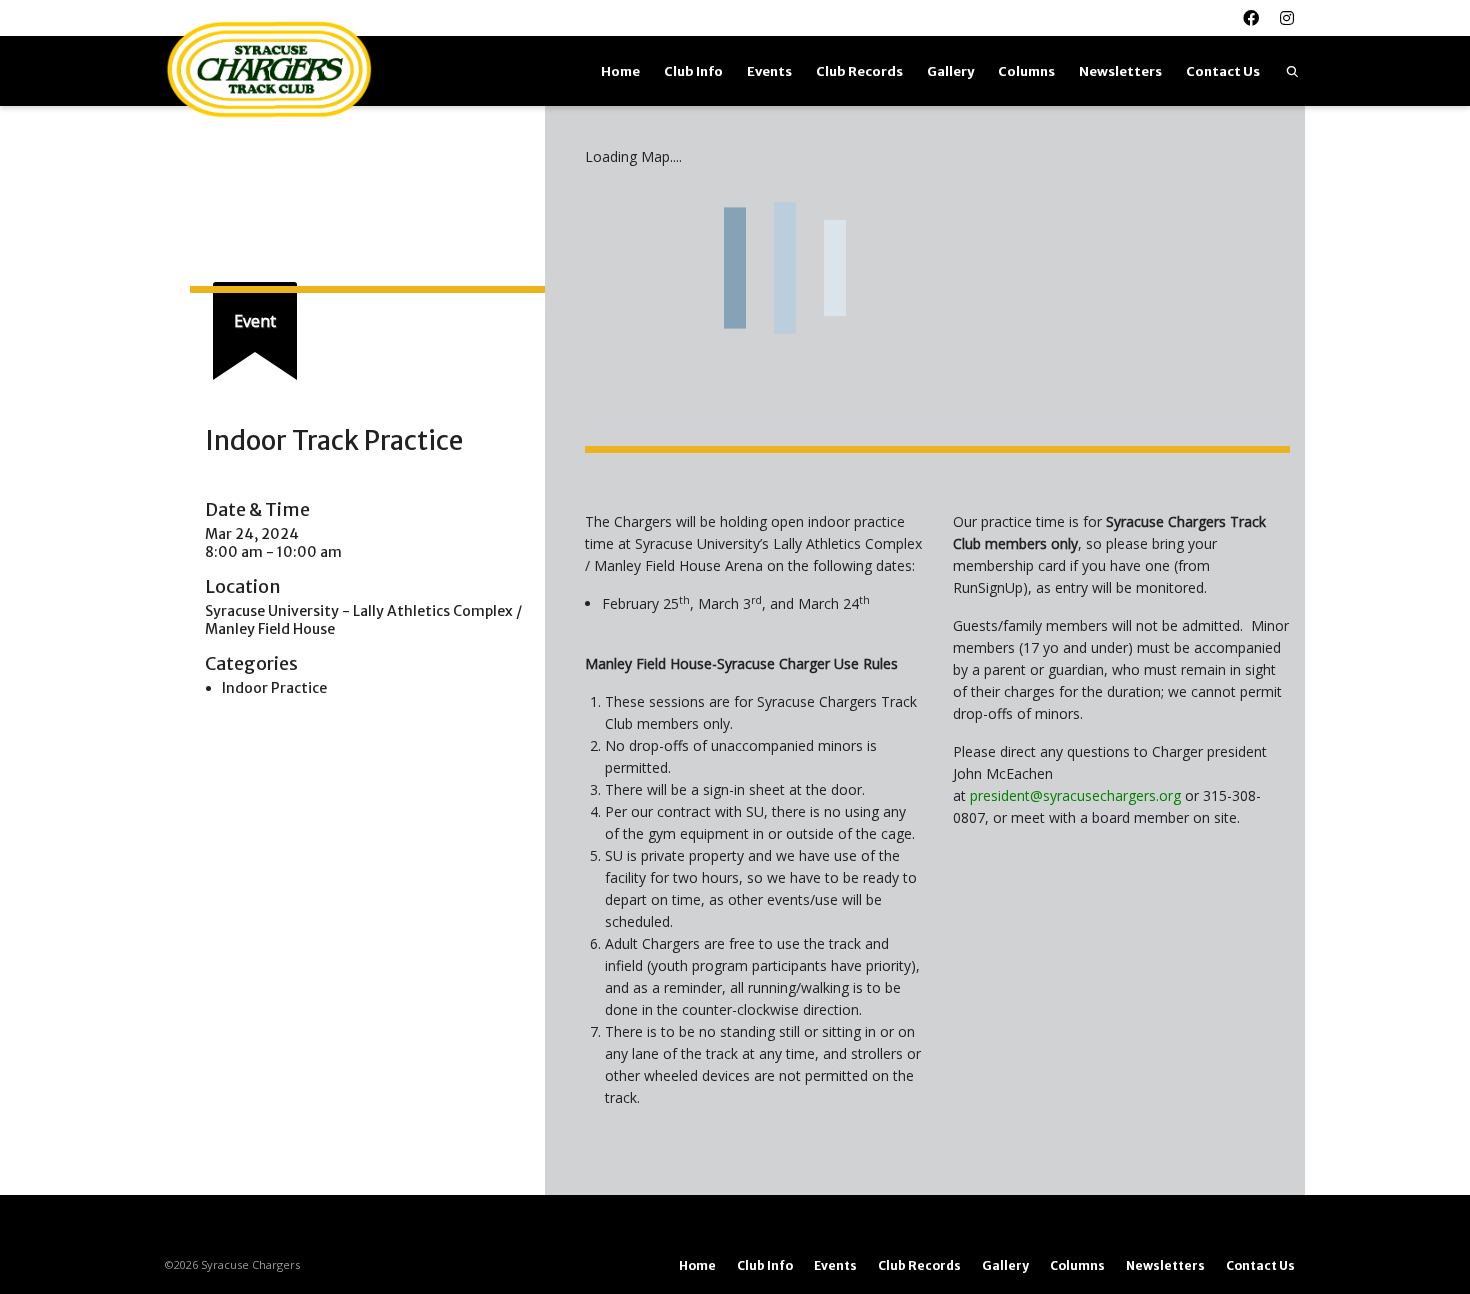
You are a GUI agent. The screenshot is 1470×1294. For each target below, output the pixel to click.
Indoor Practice (274, 688)
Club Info (693, 71)
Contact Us (1223, 71)
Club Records (859, 71)
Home (620, 71)
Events (769, 71)
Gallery (950, 71)
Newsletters (1120, 71)
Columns (1026, 71)
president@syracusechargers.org (1075, 795)
